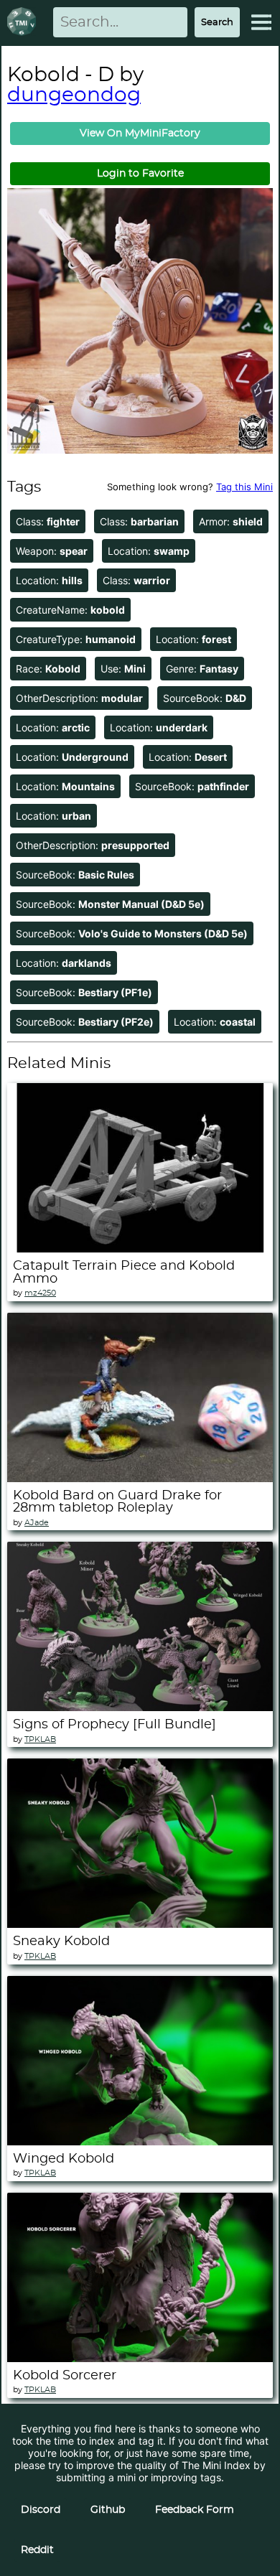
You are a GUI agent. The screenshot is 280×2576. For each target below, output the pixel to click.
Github (108, 2510)
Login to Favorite (140, 174)
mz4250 (40, 1293)
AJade (37, 1523)
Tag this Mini (244, 487)
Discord (41, 2510)
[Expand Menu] (261, 22)
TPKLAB (40, 1739)
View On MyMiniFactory (140, 134)
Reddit (37, 2550)
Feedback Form (195, 2510)
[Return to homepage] (24, 23)
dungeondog (74, 95)
